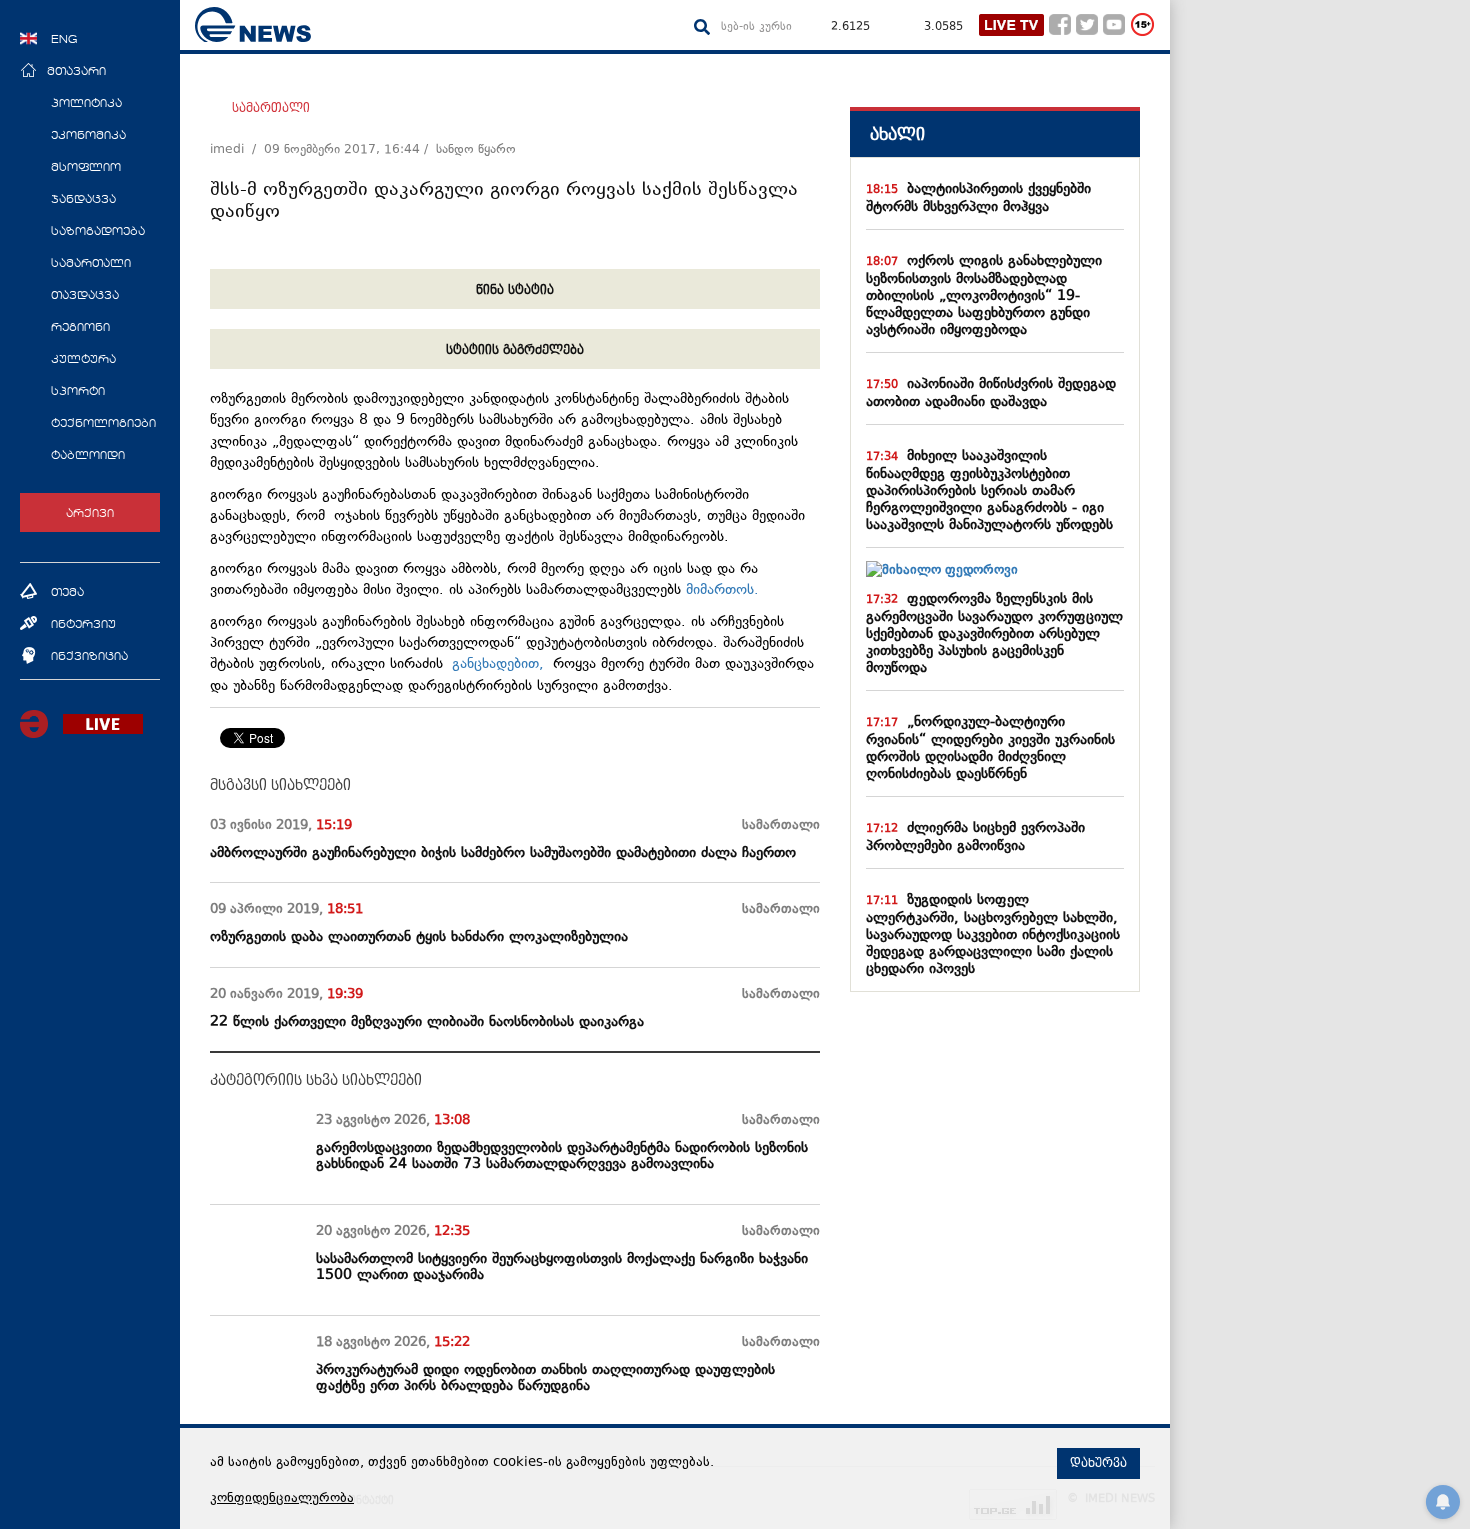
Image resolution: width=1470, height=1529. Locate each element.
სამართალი (271, 108)
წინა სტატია (515, 290)
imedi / (237, 150)
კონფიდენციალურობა (282, 1499)
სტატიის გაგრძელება (515, 350)
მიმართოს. (722, 590)
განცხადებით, (498, 664)
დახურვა (1098, 1463)
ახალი (897, 134)
